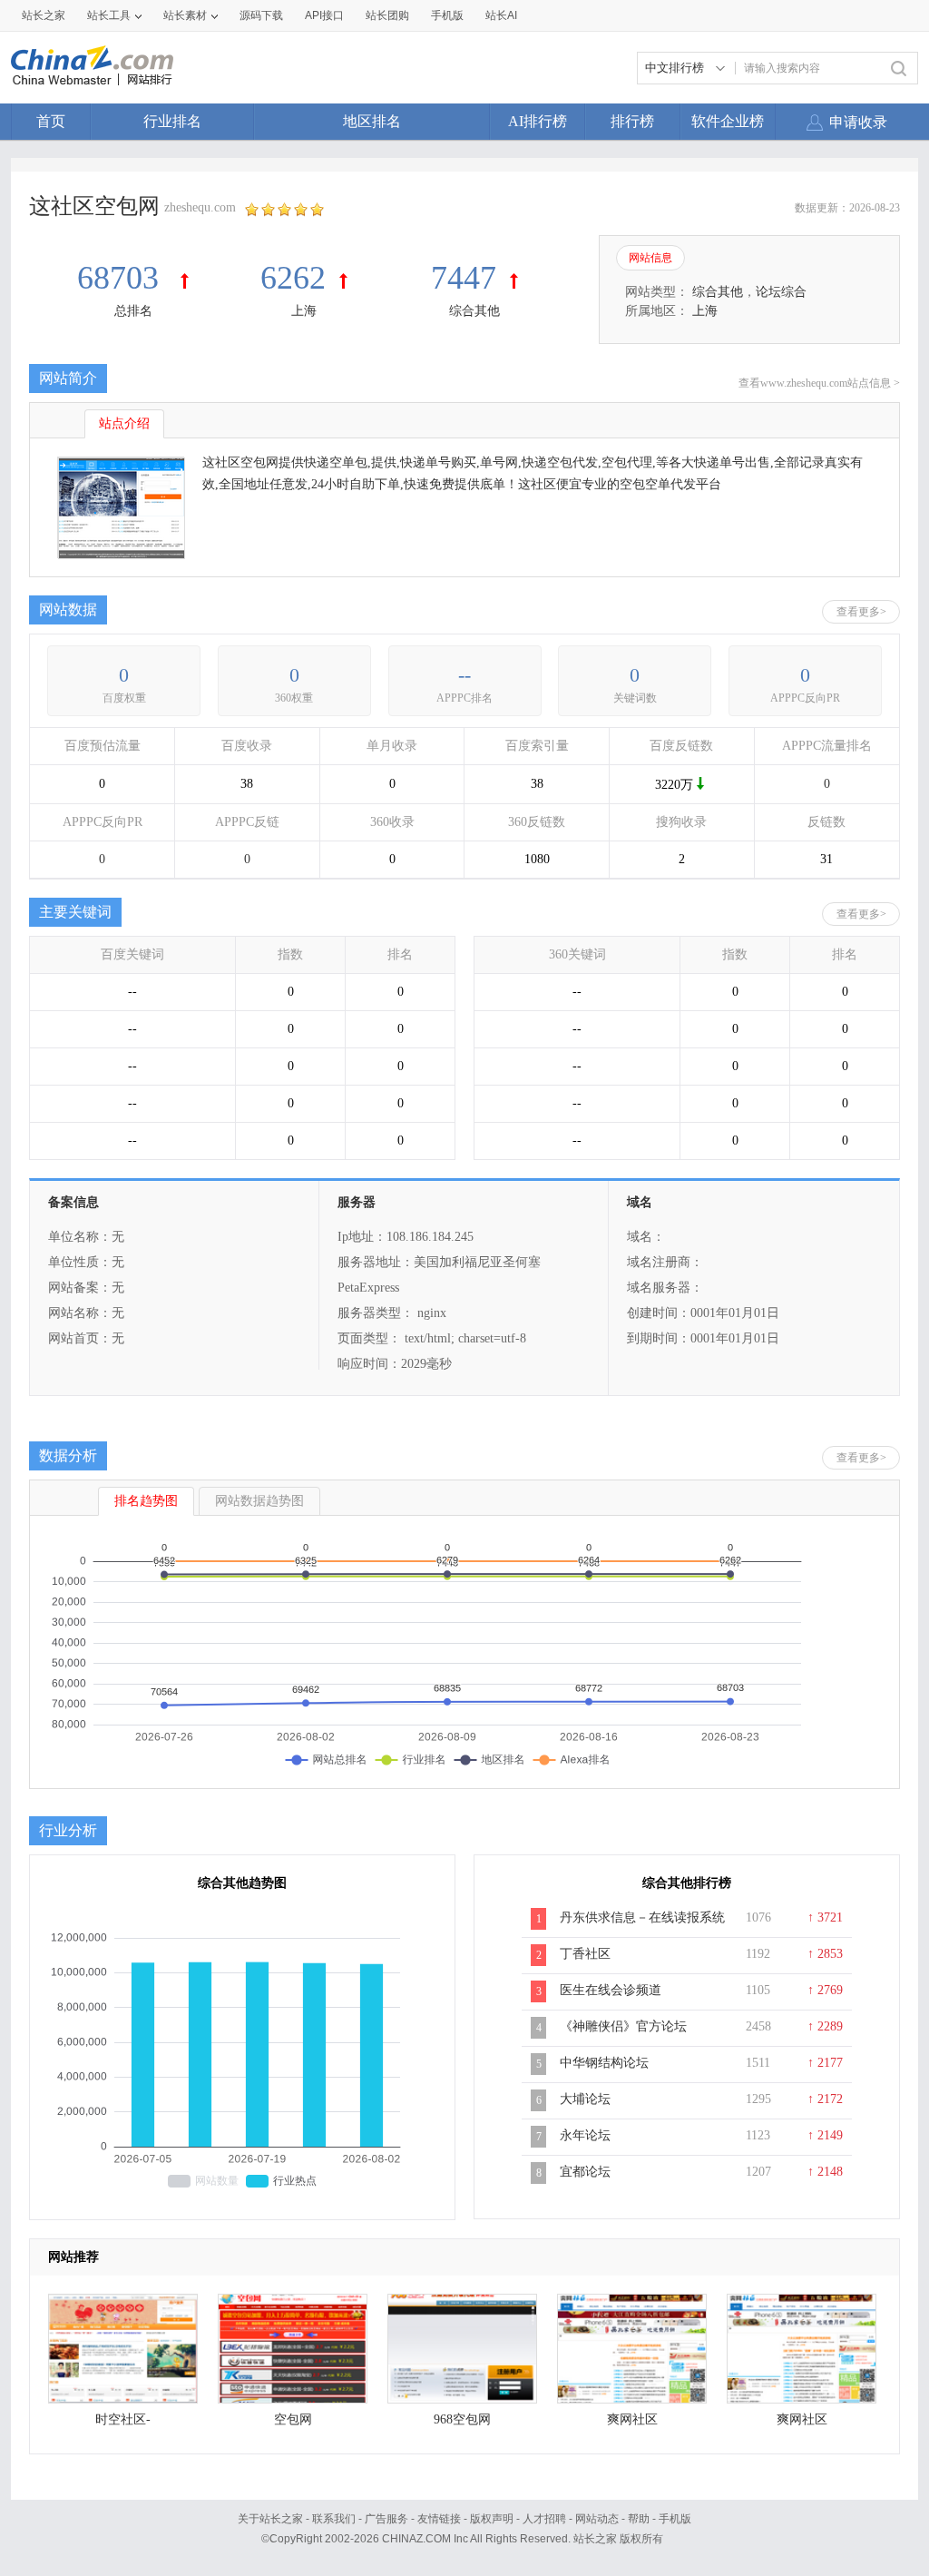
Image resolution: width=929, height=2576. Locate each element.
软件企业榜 (728, 121)
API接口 (324, 15)
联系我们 (334, 2519)
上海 (304, 311)
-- (464, 675)
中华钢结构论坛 (604, 2063)
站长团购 (387, 15)
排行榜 (632, 121)
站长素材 (185, 15)
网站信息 (650, 258)
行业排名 (172, 121)
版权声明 (492, 2519)
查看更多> (861, 612)
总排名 (133, 311)
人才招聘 (544, 2519)
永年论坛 (585, 2135)
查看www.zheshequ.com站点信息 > (819, 383)
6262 (293, 278)
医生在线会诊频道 (611, 1990)
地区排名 (372, 121)
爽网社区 (632, 2419)
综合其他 (474, 311)
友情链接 (439, 2519)
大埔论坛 (585, 2099)
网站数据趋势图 (259, 1501)
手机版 (675, 2519)
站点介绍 (124, 423)
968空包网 (462, 2419)
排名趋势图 (146, 1501)
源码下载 (261, 15)
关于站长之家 (270, 2519)
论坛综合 (781, 292)
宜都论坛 (585, 2172)
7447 (464, 278)
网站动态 (597, 2519)
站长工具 (109, 15)
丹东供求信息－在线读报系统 (642, 1917)
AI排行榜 (538, 121)
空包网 (293, 2419)
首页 (51, 121)
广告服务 (386, 2519)
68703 (122, 278)
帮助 (639, 2519)
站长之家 (44, 15)
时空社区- (123, 2419)
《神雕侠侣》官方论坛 (623, 2026)
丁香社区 (585, 1954)
